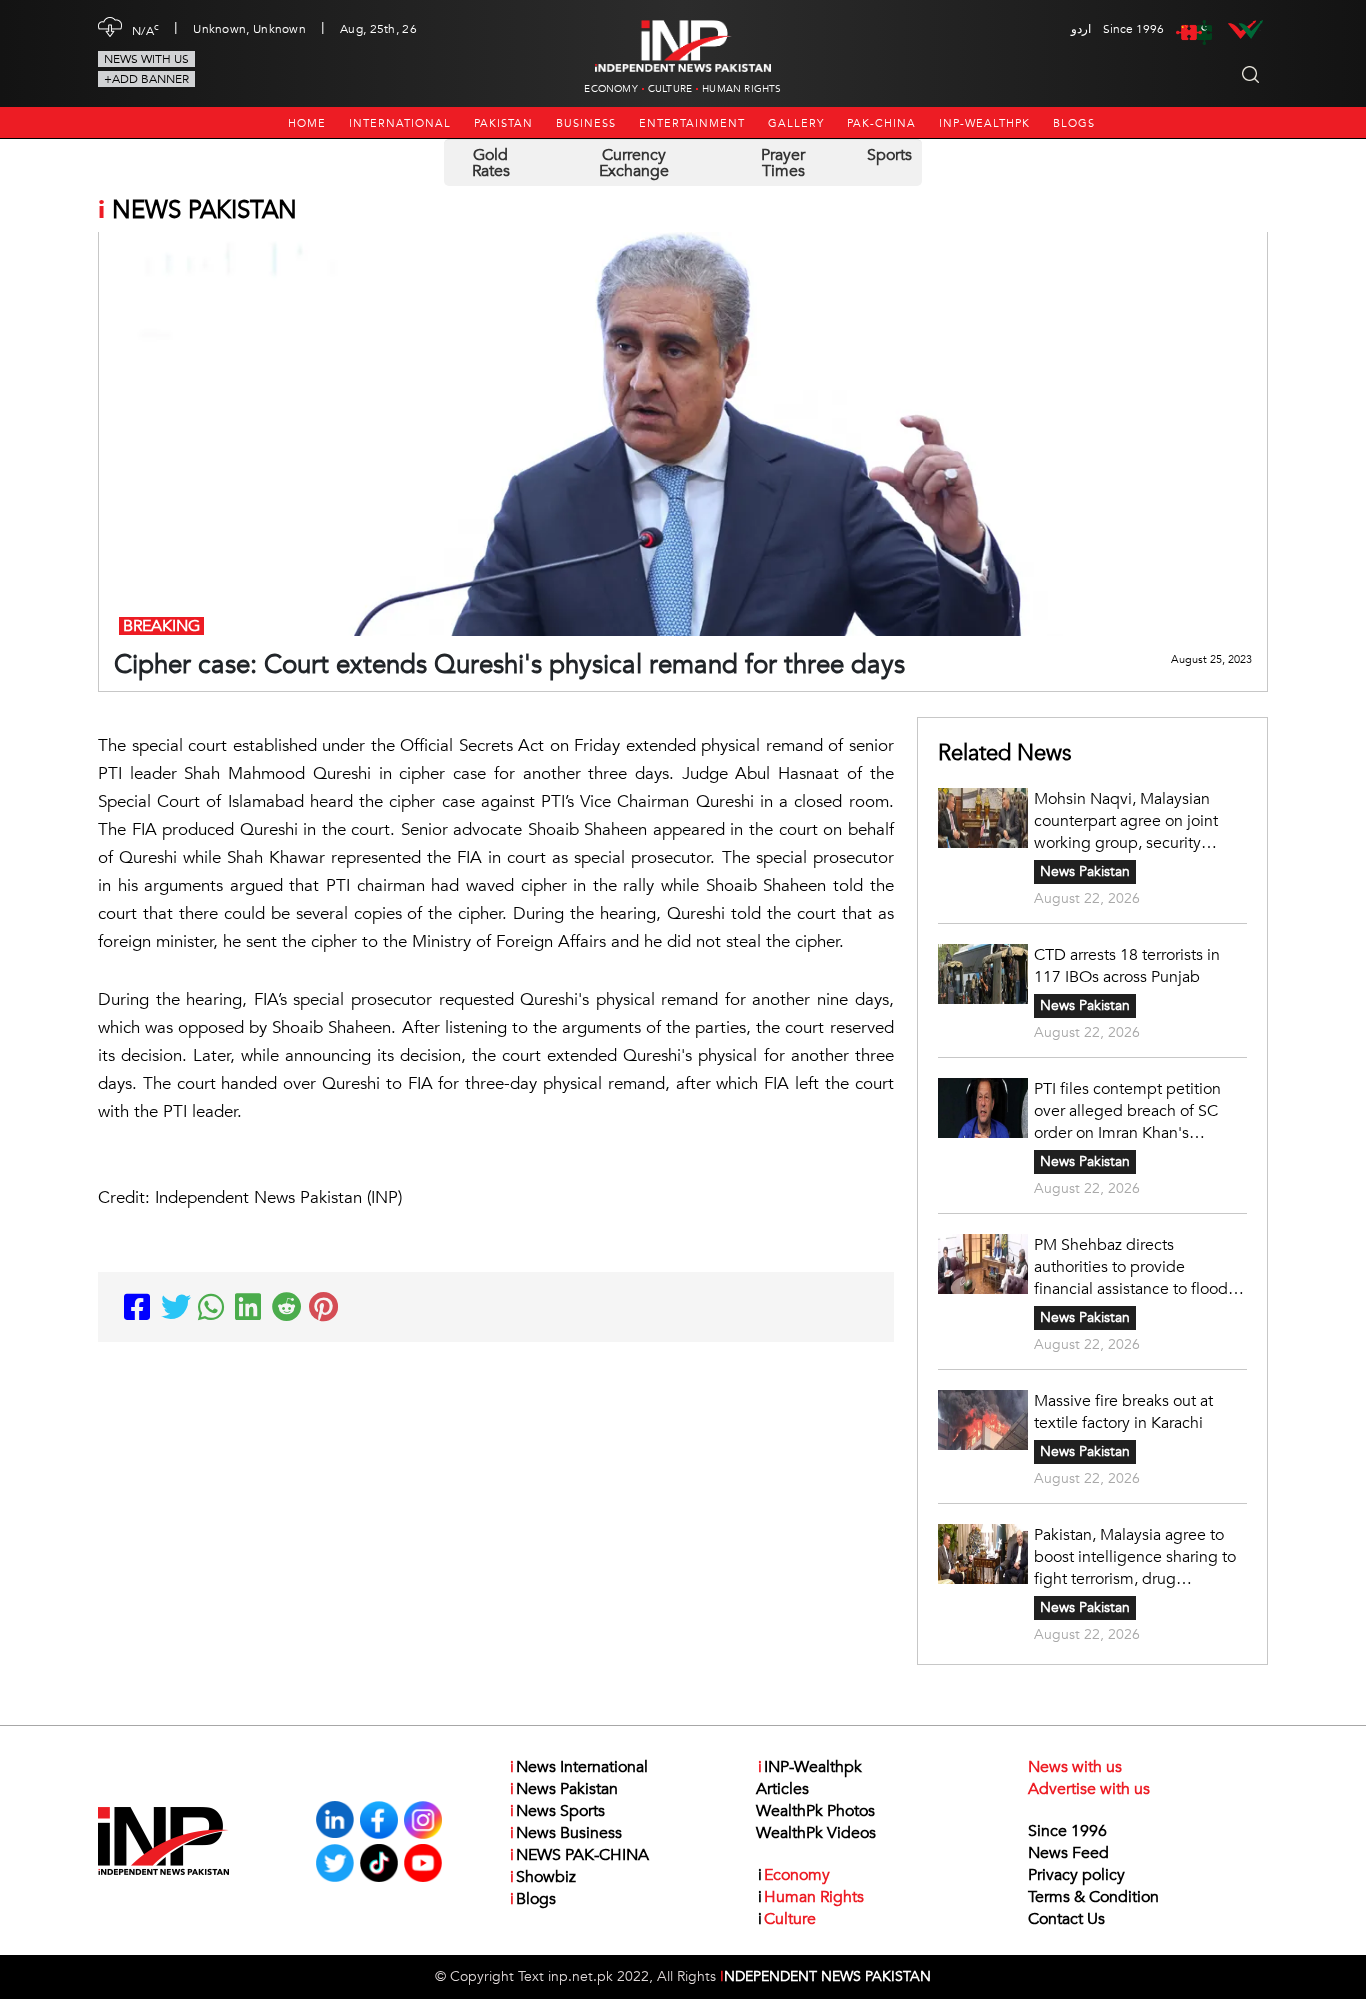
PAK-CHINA (881, 123)
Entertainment (692, 123)
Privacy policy (1076, 1875)
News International (579, 1767)
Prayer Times (783, 163)
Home (307, 123)
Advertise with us (1089, 1789)
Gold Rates (491, 163)
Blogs (1074, 123)
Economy (610, 89)
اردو (1081, 29)
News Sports (557, 1811)
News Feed (1068, 1853)
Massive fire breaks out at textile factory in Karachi (1123, 1412)
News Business (566, 1833)
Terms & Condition (1093, 1897)
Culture (670, 89)
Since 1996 (1067, 1831)
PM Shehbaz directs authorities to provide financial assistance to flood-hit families (1133, 1267)
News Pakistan (1085, 871)
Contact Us (1066, 1919)
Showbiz (543, 1877)
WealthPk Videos (816, 1833)
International (400, 123)
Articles (782, 1789)
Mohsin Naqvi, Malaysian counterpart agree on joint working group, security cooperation (1126, 821)
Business (586, 123)
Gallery (796, 123)
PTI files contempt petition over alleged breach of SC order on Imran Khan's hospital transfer (1127, 1111)
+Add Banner (146, 79)
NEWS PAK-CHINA (579, 1855)
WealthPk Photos (815, 1811)
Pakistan (503, 123)
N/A (145, 29)
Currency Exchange (634, 163)
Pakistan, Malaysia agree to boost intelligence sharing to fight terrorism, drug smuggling (1135, 1557)
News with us (146, 59)
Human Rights (741, 89)
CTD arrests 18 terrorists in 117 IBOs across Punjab (1127, 966)
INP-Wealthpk (984, 123)
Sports (889, 155)
